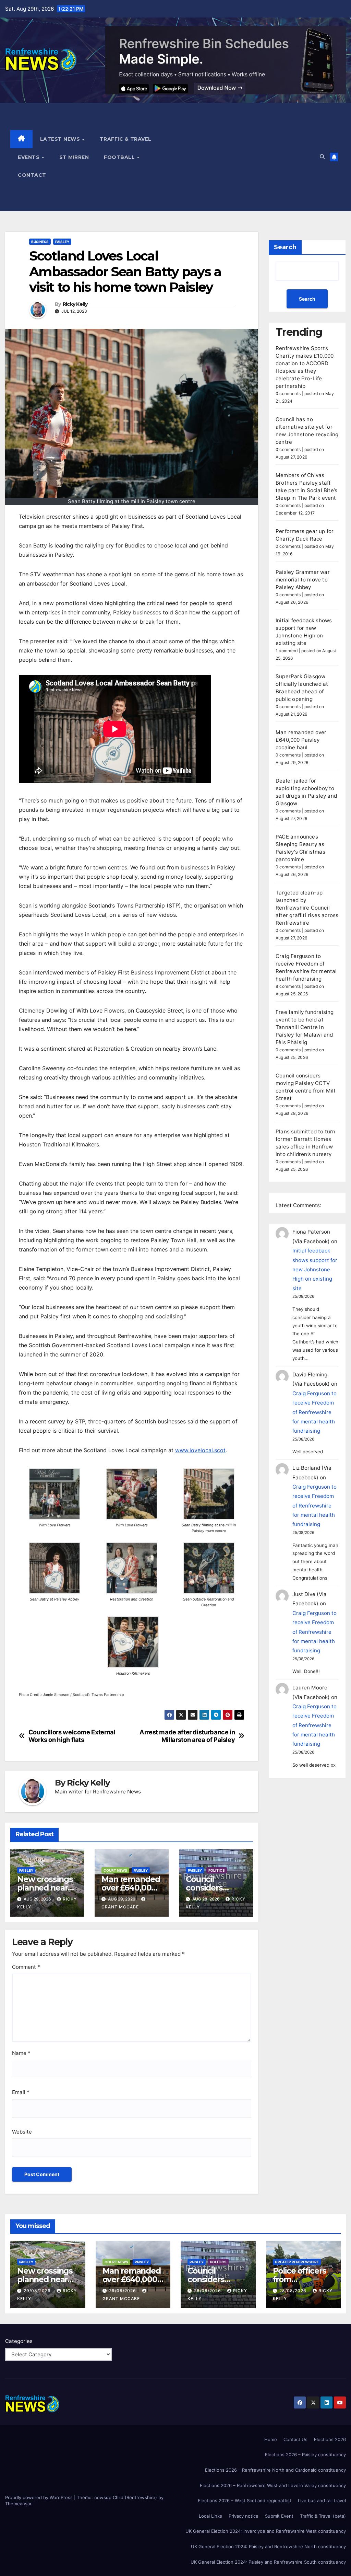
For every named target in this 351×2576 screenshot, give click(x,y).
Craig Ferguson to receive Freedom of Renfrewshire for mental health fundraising (314, 1412)
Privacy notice (244, 2516)
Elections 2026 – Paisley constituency (305, 2454)
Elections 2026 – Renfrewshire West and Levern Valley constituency (273, 2485)
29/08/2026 (38, 2291)
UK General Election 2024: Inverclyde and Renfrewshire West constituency (266, 2531)
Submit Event (279, 2516)
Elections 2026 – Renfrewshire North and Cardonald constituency (275, 2470)
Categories (19, 2341)
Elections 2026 (330, 2439)
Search (285, 247)
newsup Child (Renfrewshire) (126, 2497)
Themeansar (18, 2504)
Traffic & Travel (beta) (323, 2516)
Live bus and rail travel (322, 2500)
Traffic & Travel (126, 139)
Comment (26, 1967)
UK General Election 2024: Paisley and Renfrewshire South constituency (268, 2562)
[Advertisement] (238, 157)
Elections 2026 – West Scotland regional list (245, 2500)
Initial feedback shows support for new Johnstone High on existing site (315, 1269)
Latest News (61, 139)
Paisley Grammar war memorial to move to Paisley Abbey (303, 580)
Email (21, 2092)
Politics (217, 1870)
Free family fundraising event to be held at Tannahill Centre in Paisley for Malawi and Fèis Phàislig (305, 1027)
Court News (115, 1870)
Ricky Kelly (75, 304)
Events (29, 157)
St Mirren (74, 157)
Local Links (210, 2516)
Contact (32, 175)
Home (271, 2439)
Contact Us (295, 2439)
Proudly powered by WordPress (40, 2497)
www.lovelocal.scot (200, 1450)
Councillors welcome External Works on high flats (72, 1736)
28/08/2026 (208, 2291)
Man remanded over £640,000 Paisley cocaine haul (131, 1892)
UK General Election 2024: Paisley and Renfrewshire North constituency (268, 2546)
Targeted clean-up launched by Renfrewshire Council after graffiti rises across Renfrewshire (307, 908)
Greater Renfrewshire (297, 2262)
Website (22, 2132)
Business (40, 242)
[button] (322, 157)
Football (120, 157)
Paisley (62, 242)
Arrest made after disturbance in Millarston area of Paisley (187, 1736)
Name (21, 2053)
